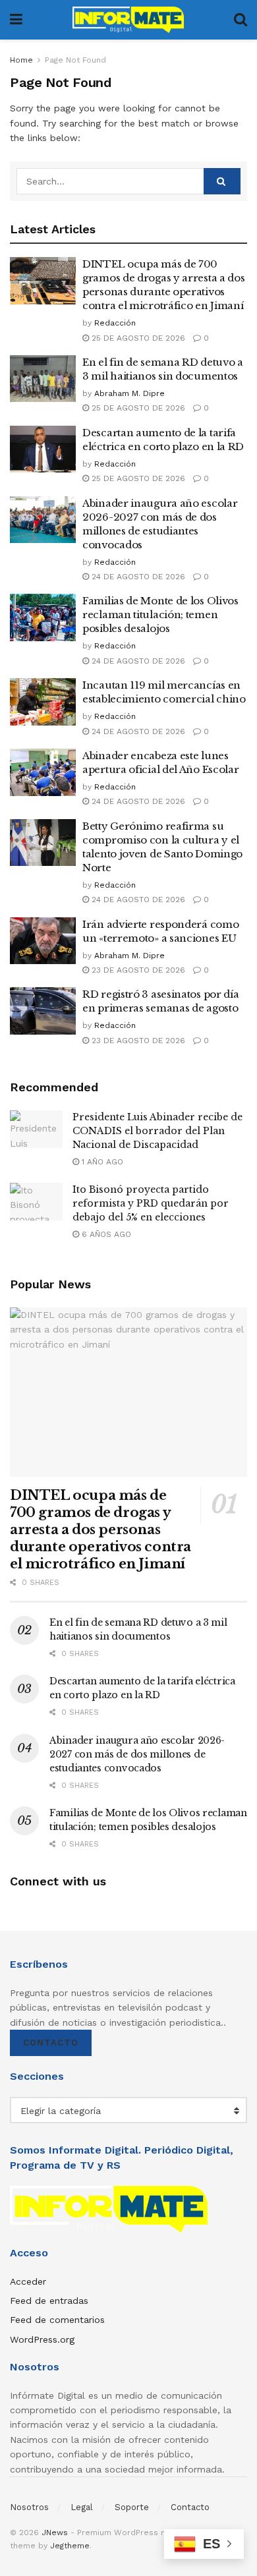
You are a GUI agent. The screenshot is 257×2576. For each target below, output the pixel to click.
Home (21, 60)
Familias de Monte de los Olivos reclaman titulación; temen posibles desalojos (160, 615)
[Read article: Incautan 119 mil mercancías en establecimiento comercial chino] (43, 702)
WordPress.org (42, 2339)
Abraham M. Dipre (129, 393)
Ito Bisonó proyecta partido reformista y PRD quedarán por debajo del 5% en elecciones (151, 1203)
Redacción (115, 323)
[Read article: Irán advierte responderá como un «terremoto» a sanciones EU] (43, 941)
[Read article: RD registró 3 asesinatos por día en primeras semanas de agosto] (43, 1011)
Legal (82, 2507)
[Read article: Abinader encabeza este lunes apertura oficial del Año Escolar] (43, 772)
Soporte (132, 2507)
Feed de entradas (49, 2301)
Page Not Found (75, 60)
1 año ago (101, 1162)
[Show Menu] (16, 20)
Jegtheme (70, 2546)
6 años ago (105, 1234)
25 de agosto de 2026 (137, 338)
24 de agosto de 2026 (137, 577)
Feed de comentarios (57, 2320)
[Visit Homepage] (128, 20)
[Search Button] (241, 20)
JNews (55, 2533)
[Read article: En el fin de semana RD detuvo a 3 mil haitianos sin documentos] (43, 379)
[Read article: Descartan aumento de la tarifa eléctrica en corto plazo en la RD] (43, 449)
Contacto (51, 2043)
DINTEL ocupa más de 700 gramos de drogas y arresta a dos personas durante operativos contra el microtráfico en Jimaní (100, 1530)
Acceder (28, 2281)
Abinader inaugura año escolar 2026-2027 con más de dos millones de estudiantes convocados (137, 1754)
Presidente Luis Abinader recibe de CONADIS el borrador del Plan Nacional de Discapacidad (157, 1131)
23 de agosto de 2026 (137, 970)
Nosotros (29, 2507)
